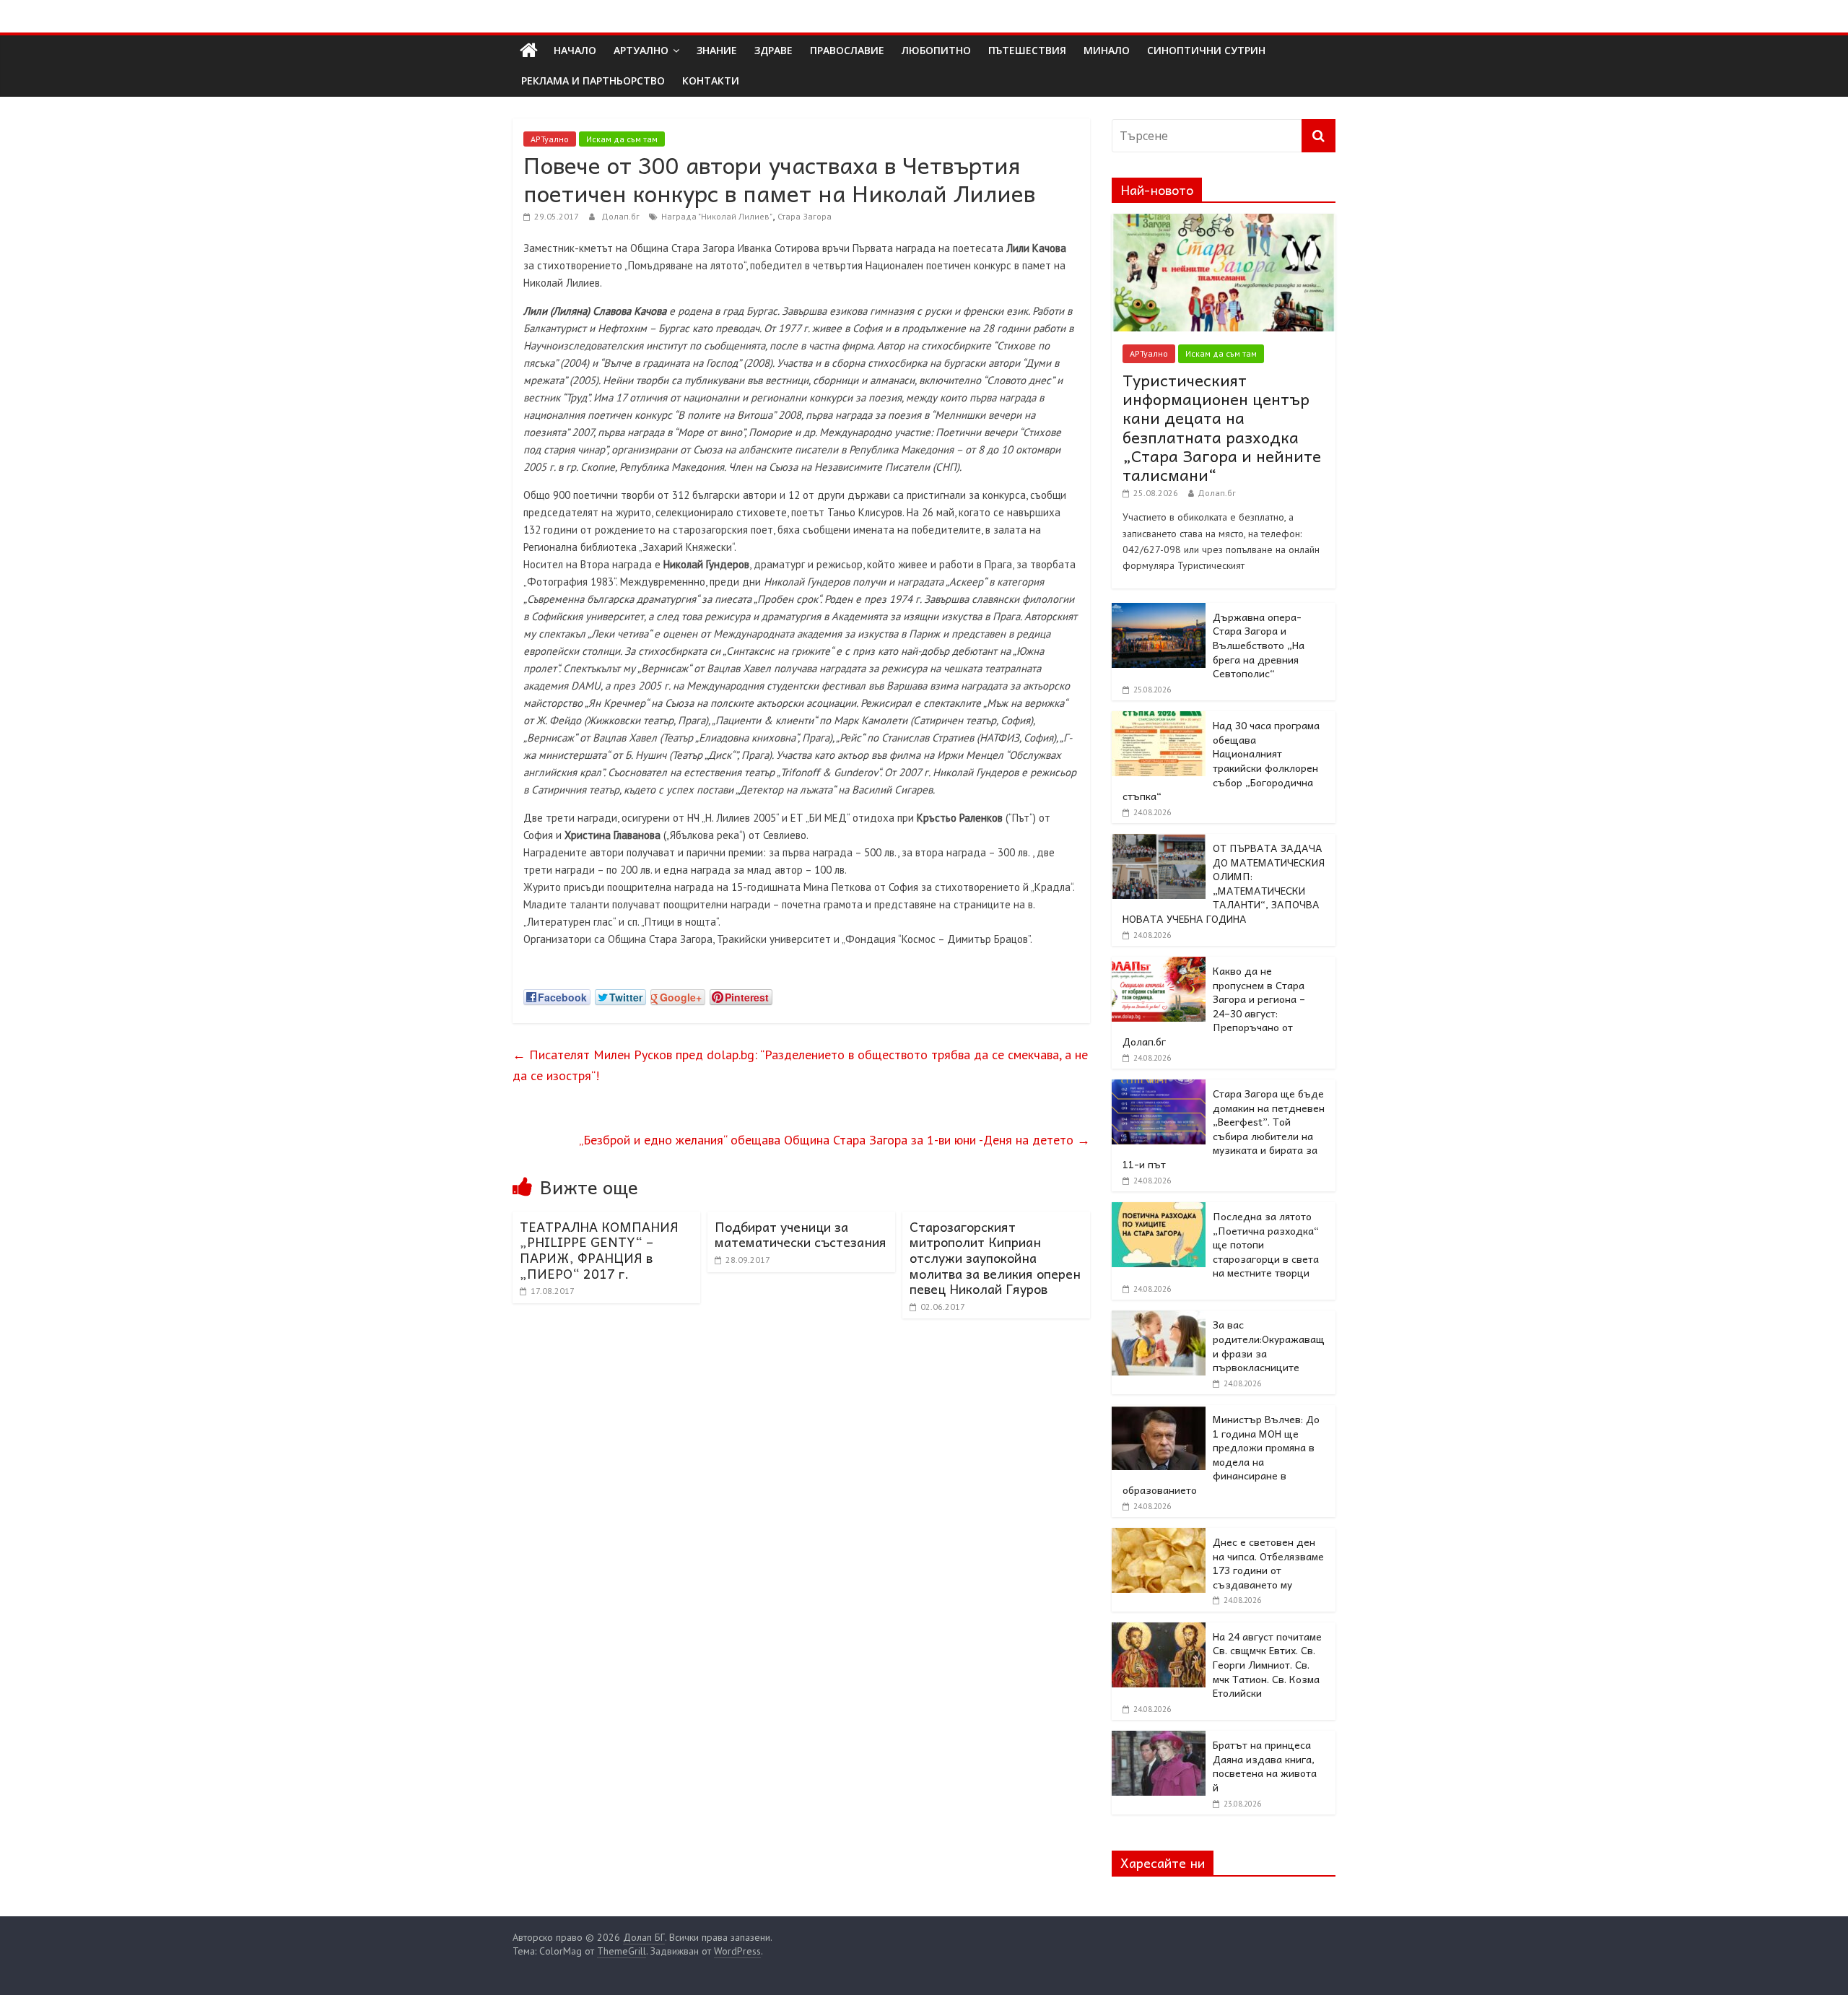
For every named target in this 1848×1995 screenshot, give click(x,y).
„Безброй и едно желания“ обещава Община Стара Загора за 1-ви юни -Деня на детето (834, 1140)
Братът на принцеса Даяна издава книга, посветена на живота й (1265, 1766)
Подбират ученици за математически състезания (801, 1234)
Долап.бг (622, 216)
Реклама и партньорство (593, 81)
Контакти (711, 81)
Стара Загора (805, 216)
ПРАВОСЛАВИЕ (847, 50)
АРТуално (641, 50)
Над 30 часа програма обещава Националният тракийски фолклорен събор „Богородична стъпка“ (1221, 760)
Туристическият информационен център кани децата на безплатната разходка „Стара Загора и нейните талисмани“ (1222, 427)
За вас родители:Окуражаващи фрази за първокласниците (1269, 1346)
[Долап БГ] (529, 51)
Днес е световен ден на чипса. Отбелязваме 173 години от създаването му (1268, 1563)
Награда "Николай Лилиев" (717, 216)
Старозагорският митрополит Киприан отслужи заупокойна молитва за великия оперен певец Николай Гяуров (995, 1257)
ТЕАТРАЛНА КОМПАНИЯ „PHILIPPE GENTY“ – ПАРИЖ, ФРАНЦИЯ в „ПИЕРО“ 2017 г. (599, 1250)
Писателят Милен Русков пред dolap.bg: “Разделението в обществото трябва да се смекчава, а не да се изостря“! (800, 1065)
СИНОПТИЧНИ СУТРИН (1206, 50)
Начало (575, 50)
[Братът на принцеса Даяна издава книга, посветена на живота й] (1159, 1739)
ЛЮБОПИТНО (936, 50)
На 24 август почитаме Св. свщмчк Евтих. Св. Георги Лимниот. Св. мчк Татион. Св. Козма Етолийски (1267, 1664)
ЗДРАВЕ (773, 50)
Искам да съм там (622, 139)
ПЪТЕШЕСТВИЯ (1027, 50)
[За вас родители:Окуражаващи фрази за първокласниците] (1159, 1318)
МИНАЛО (1107, 50)
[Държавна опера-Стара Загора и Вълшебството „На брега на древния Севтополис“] (1159, 611)
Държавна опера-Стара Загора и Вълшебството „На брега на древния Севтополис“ (1259, 645)
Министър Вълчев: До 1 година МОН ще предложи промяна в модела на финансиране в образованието (1221, 1454)
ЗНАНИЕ (717, 50)
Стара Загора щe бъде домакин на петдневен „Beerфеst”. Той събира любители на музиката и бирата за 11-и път (1224, 1129)
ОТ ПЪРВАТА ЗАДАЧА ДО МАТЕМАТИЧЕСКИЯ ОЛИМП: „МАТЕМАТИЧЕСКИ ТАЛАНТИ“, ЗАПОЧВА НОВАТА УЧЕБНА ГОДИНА (1224, 883)
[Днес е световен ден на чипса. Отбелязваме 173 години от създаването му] (1159, 1536)
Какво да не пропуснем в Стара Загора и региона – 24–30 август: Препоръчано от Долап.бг (1214, 1006)
